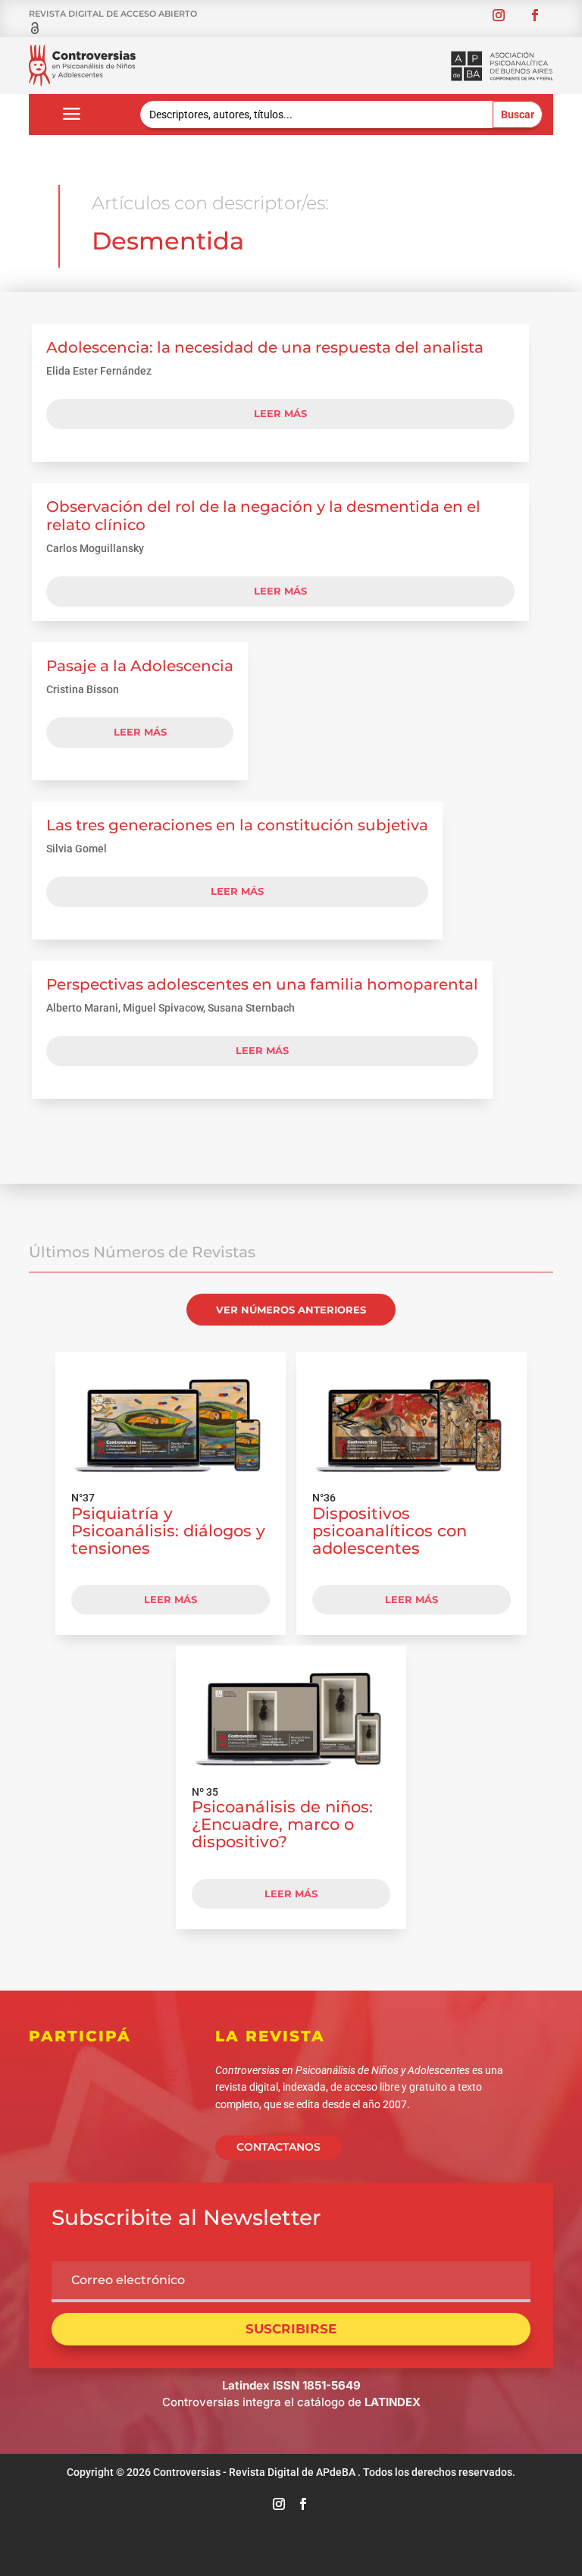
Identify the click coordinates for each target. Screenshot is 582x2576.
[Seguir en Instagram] (499, 15)
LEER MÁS (171, 1599)
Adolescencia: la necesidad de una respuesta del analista (265, 347)
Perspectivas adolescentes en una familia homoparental (262, 984)
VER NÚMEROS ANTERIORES (291, 1310)
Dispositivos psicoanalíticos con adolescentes (390, 1531)
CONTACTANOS (278, 2147)
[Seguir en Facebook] (535, 15)
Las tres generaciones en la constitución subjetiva (237, 825)
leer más (280, 413)
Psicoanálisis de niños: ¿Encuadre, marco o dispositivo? (282, 1824)
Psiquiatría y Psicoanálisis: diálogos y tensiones (168, 1531)
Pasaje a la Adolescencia (140, 666)
